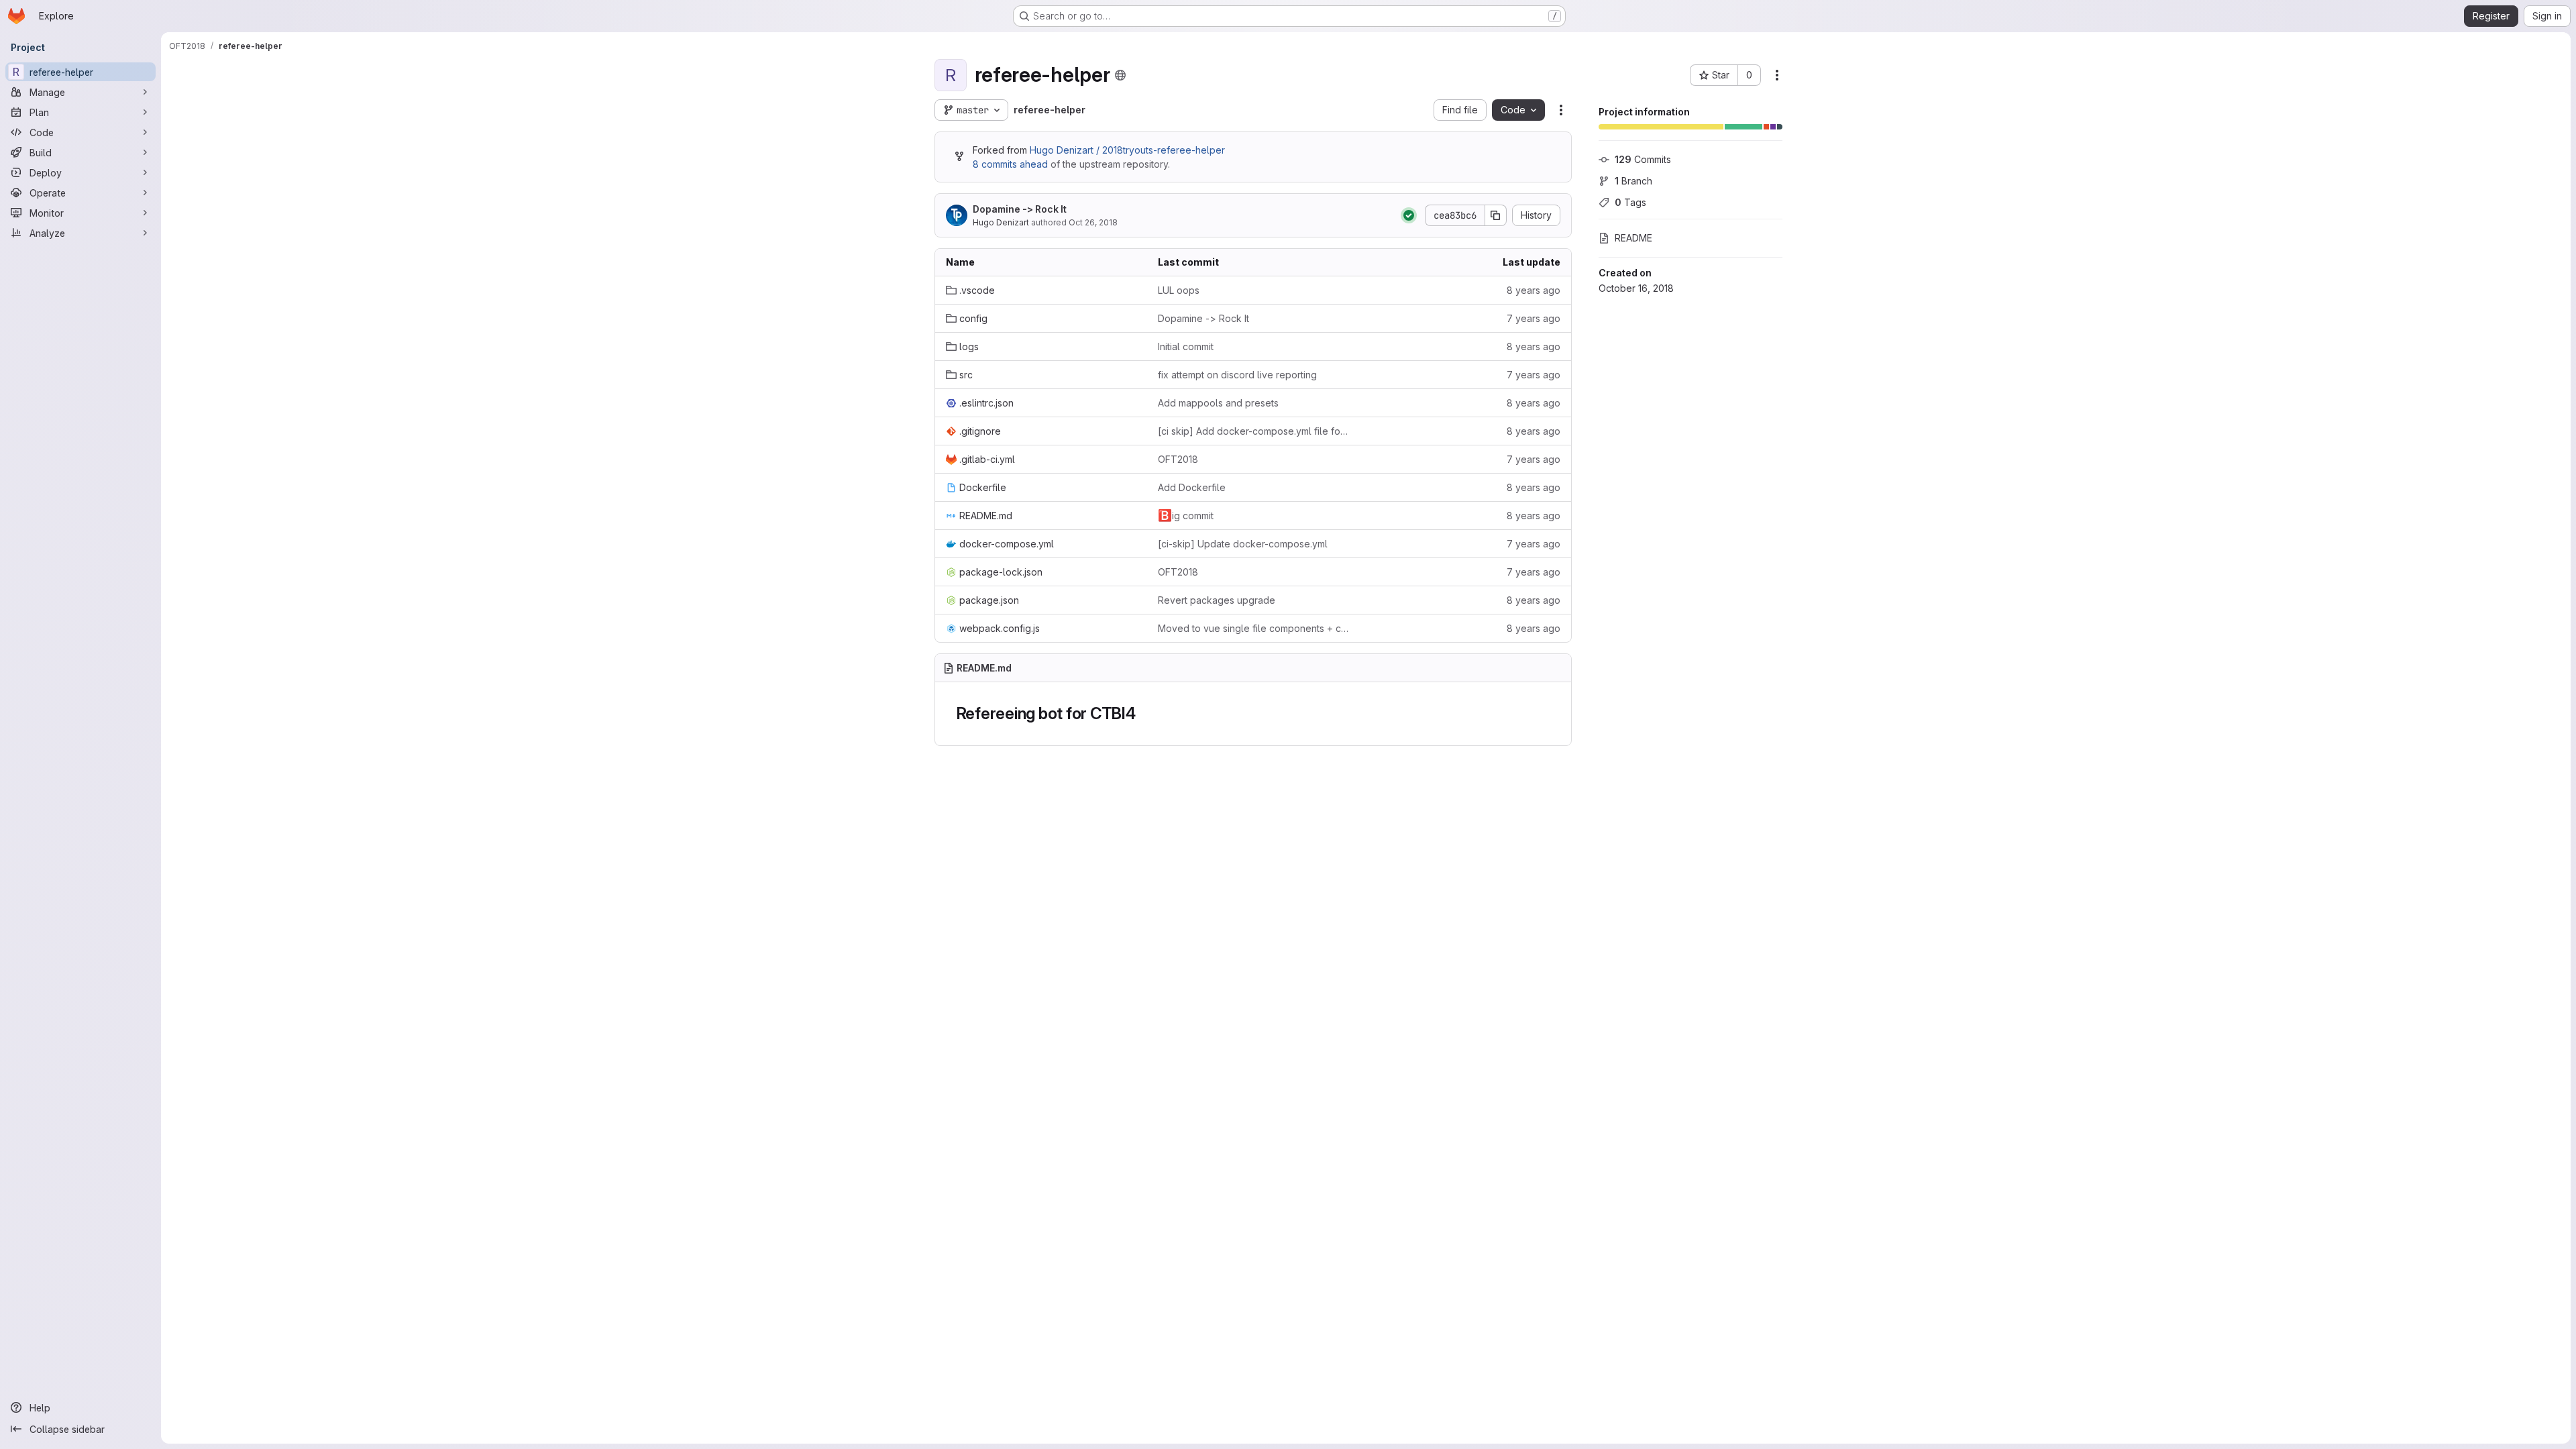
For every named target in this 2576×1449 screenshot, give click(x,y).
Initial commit (1186, 346)
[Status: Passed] (1409, 215)
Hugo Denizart (1001, 222)
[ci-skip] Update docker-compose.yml (1243, 544)
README (1633, 238)
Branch (1633, 181)
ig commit (1186, 515)
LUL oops (1179, 290)
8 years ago (1534, 290)
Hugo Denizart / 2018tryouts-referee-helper (1127, 150)
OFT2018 (1178, 459)
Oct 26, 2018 (1093, 222)
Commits (1643, 159)
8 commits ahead (1010, 164)
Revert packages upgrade (1217, 600)
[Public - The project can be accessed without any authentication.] (1120, 75)
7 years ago (1534, 318)
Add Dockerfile (1192, 487)
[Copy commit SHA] (1496, 215)
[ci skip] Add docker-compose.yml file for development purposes (1253, 431)
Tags (1630, 202)
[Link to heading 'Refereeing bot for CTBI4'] (1144, 713)
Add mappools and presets (1218, 403)
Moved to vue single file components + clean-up (1253, 628)
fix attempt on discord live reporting (1237, 375)
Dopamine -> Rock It (1020, 209)
